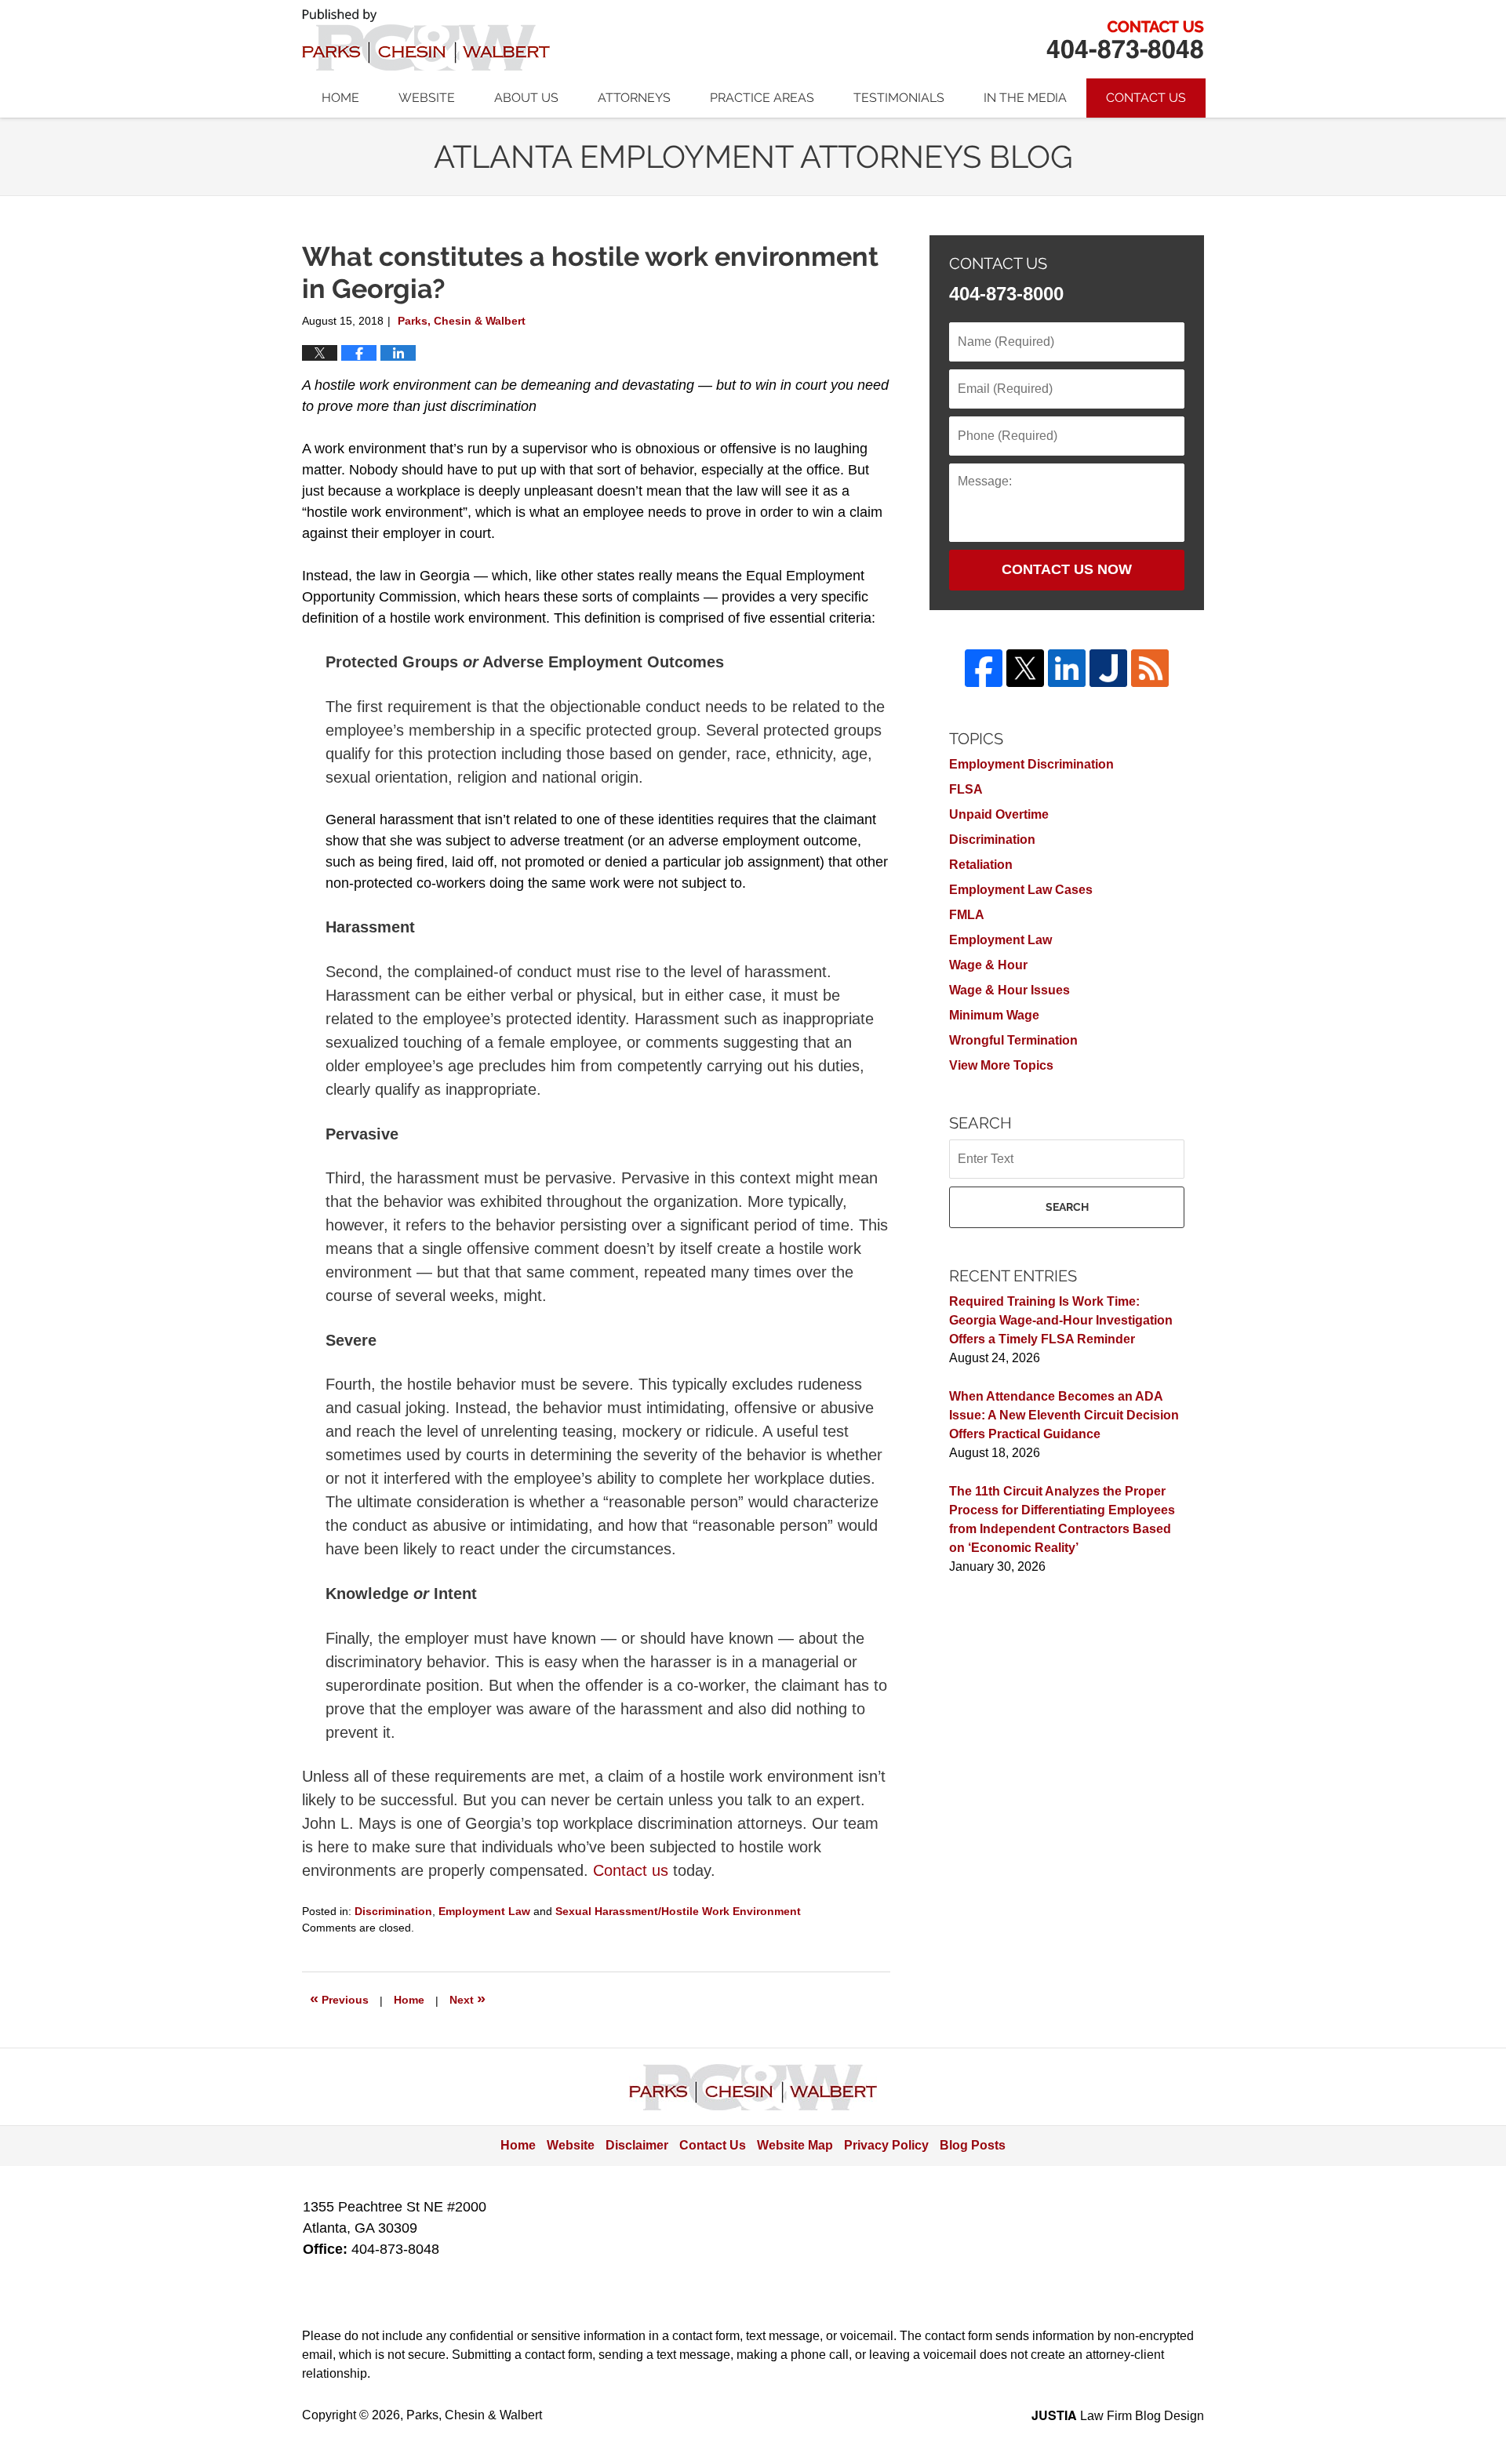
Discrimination (393, 1911)
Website (427, 98)
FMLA (967, 915)
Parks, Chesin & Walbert (1125, 40)
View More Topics (1001, 1065)
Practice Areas (762, 98)
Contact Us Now (1067, 569)
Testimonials (899, 98)
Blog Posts (973, 2145)
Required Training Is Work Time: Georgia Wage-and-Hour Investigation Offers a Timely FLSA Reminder (1061, 1320)
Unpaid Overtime (999, 814)
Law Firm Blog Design (1118, 2416)
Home (340, 98)
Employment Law (484, 1911)
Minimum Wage (994, 1015)
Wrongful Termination (1013, 1040)
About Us (526, 98)
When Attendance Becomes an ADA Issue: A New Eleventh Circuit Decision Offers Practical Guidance (1064, 1415)
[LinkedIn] (1067, 668)
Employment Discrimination (1031, 764)
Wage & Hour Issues (1009, 990)
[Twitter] (1025, 668)
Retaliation (981, 865)
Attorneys (634, 98)
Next (467, 1998)
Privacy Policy (886, 2145)
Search (1067, 1207)
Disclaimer (637, 2145)
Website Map (795, 2145)
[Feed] (1150, 668)
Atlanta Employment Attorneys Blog (426, 40)
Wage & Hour (988, 965)
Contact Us (1146, 98)
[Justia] (1108, 668)
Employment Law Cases (1021, 890)
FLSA (966, 789)
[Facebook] (984, 668)
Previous (339, 1998)
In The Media (1025, 98)
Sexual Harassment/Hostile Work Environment (678, 1911)
